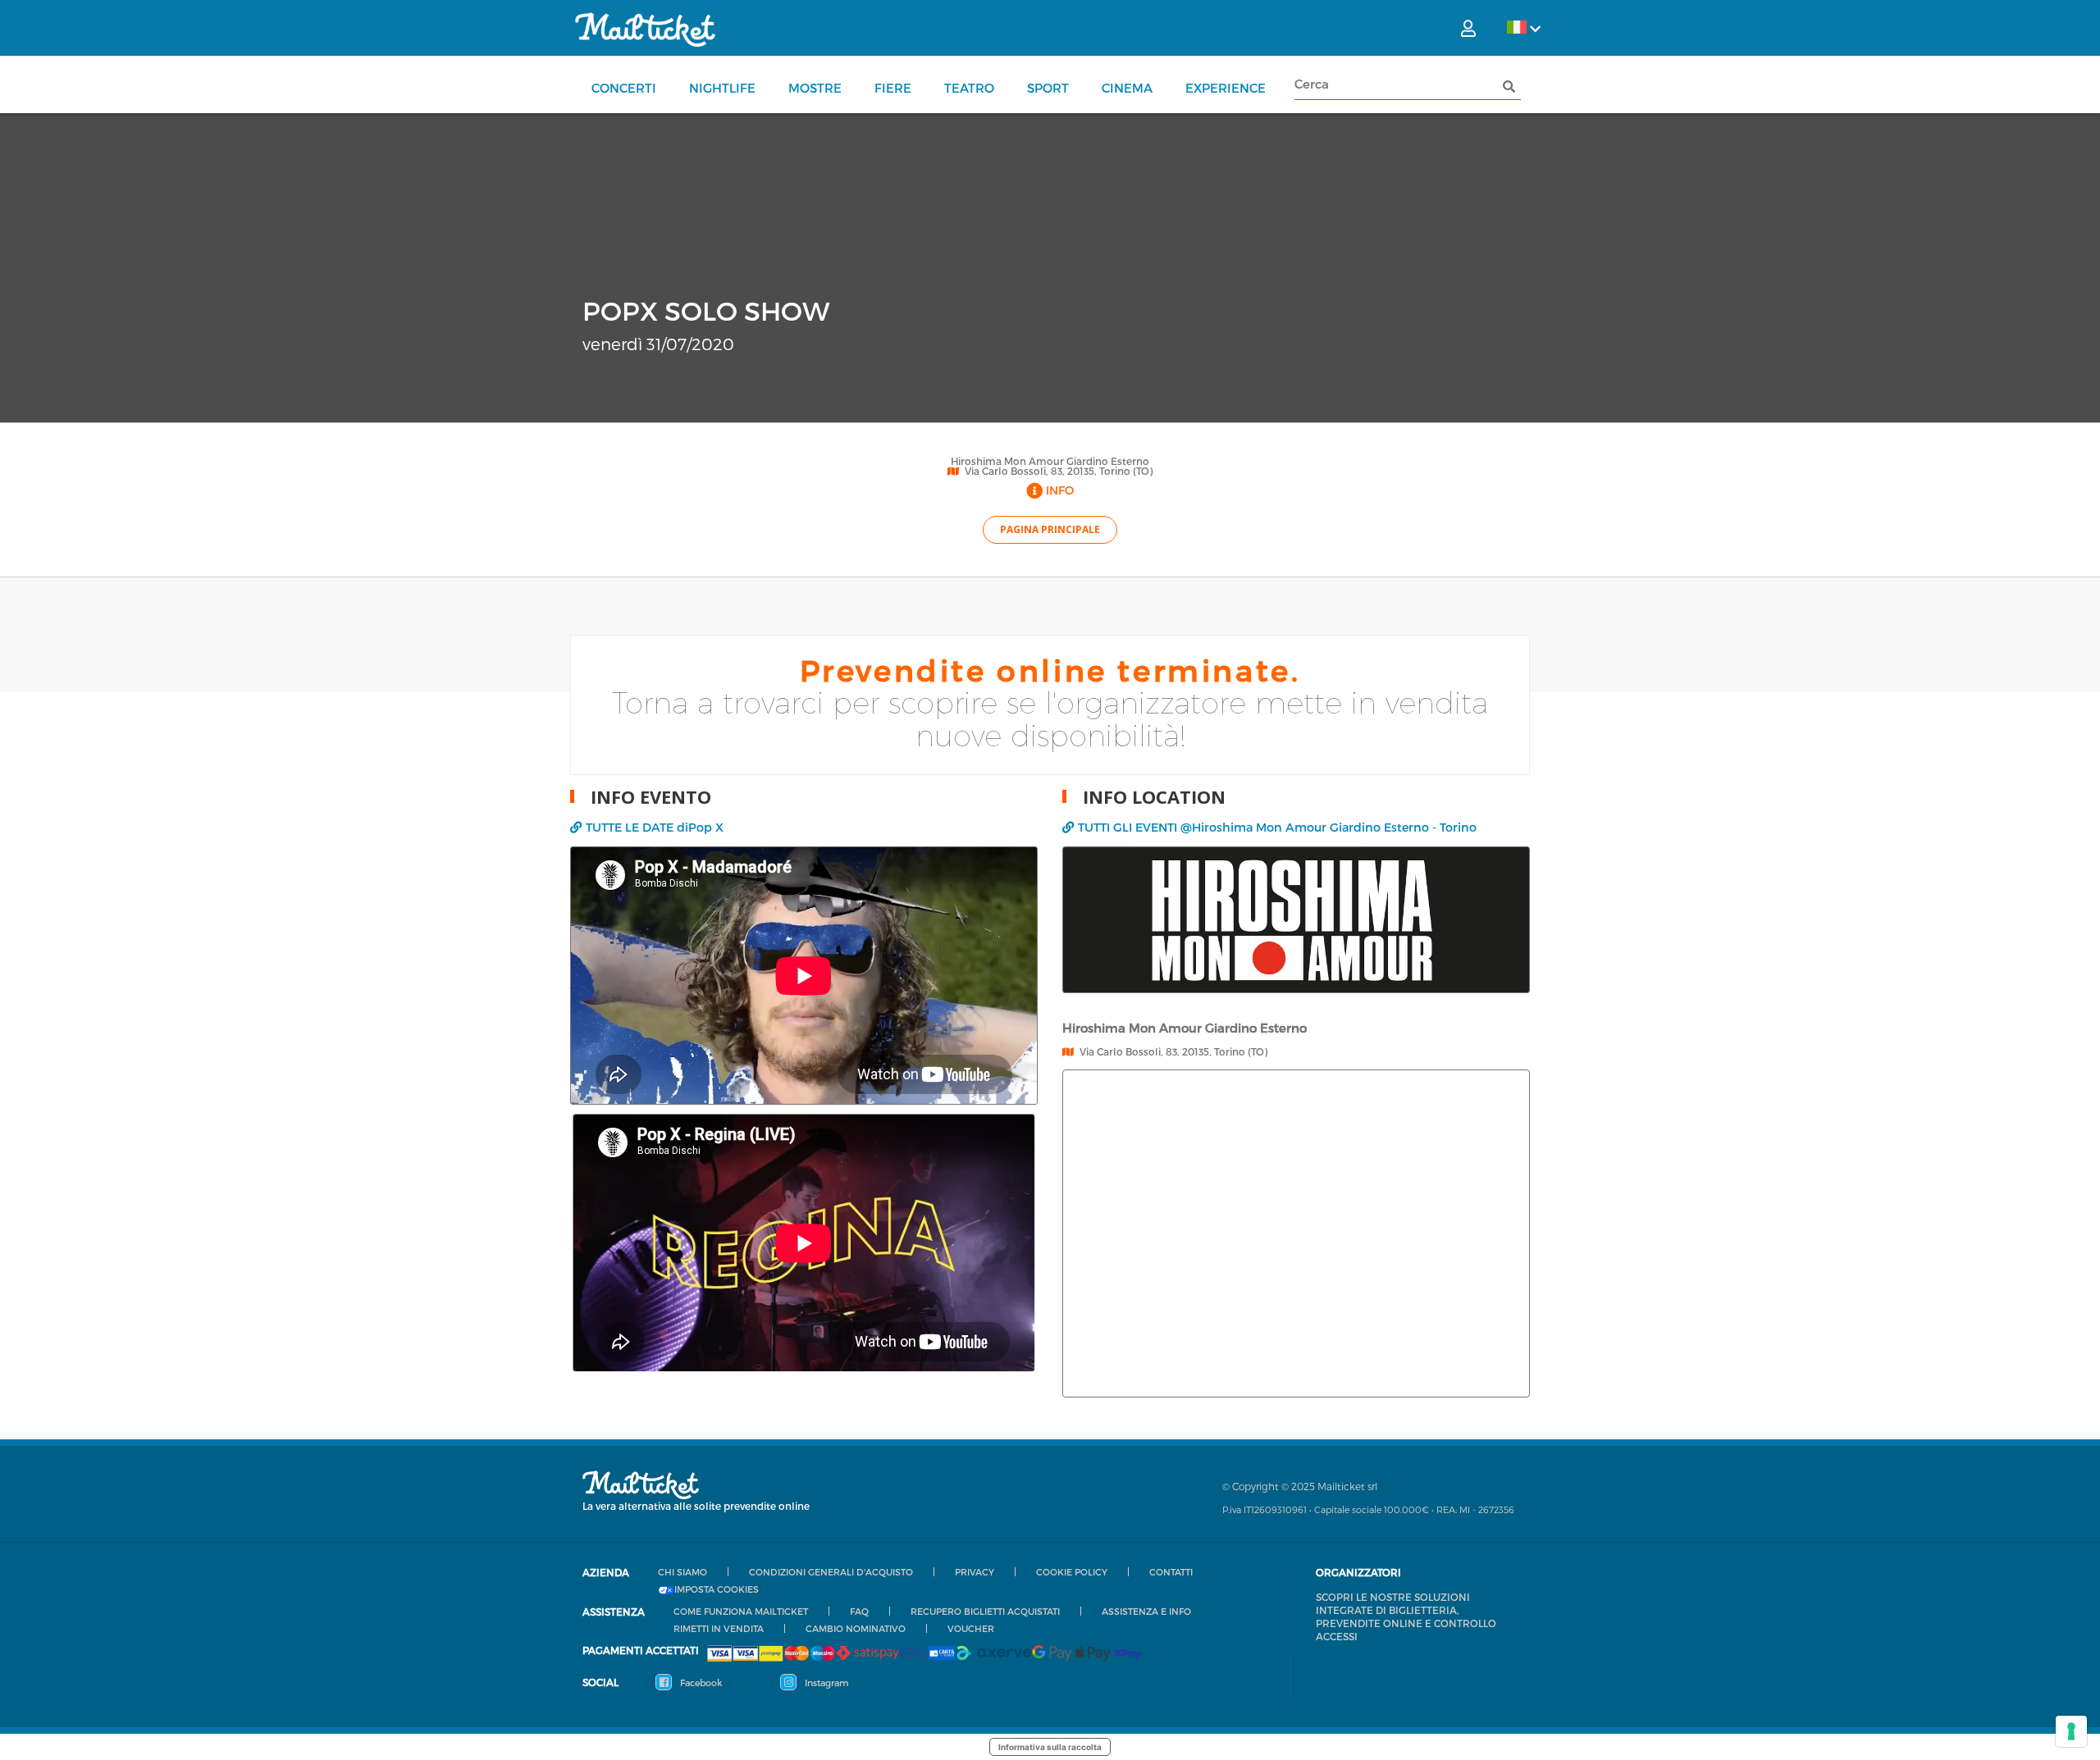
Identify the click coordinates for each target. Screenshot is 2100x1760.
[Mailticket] (645, 30)
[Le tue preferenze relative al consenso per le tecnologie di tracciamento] (2071, 1731)
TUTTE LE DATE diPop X (655, 827)
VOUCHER (971, 1628)
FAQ (859, 1611)
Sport (1048, 88)
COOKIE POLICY (1072, 1572)
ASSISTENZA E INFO (1146, 1611)
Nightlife (722, 88)
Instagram (825, 1682)
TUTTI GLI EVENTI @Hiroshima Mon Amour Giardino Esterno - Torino (1277, 827)
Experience (1226, 88)
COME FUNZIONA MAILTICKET (741, 1611)
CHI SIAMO (682, 1572)
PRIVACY (975, 1572)
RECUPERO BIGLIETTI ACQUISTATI (985, 1611)
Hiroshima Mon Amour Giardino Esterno (1050, 461)
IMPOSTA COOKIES (717, 1589)
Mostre (815, 88)
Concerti (624, 88)
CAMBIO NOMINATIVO (856, 1628)
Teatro (969, 88)
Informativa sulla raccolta (1050, 1747)
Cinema (1127, 88)
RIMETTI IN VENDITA (719, 1628)
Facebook (700, 1682)
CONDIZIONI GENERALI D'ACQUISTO (831, 1572)
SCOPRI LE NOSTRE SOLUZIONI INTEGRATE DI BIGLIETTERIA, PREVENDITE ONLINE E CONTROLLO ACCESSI (1406, 1616)
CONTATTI (1171, 1572)
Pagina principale (1050, 529)
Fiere (893, 88)
